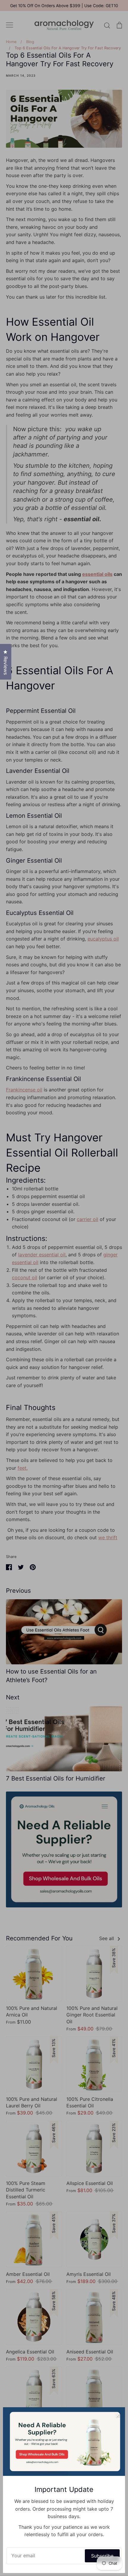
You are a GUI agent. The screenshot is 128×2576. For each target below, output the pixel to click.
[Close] (118, 2415)
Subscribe (102, 2556)
